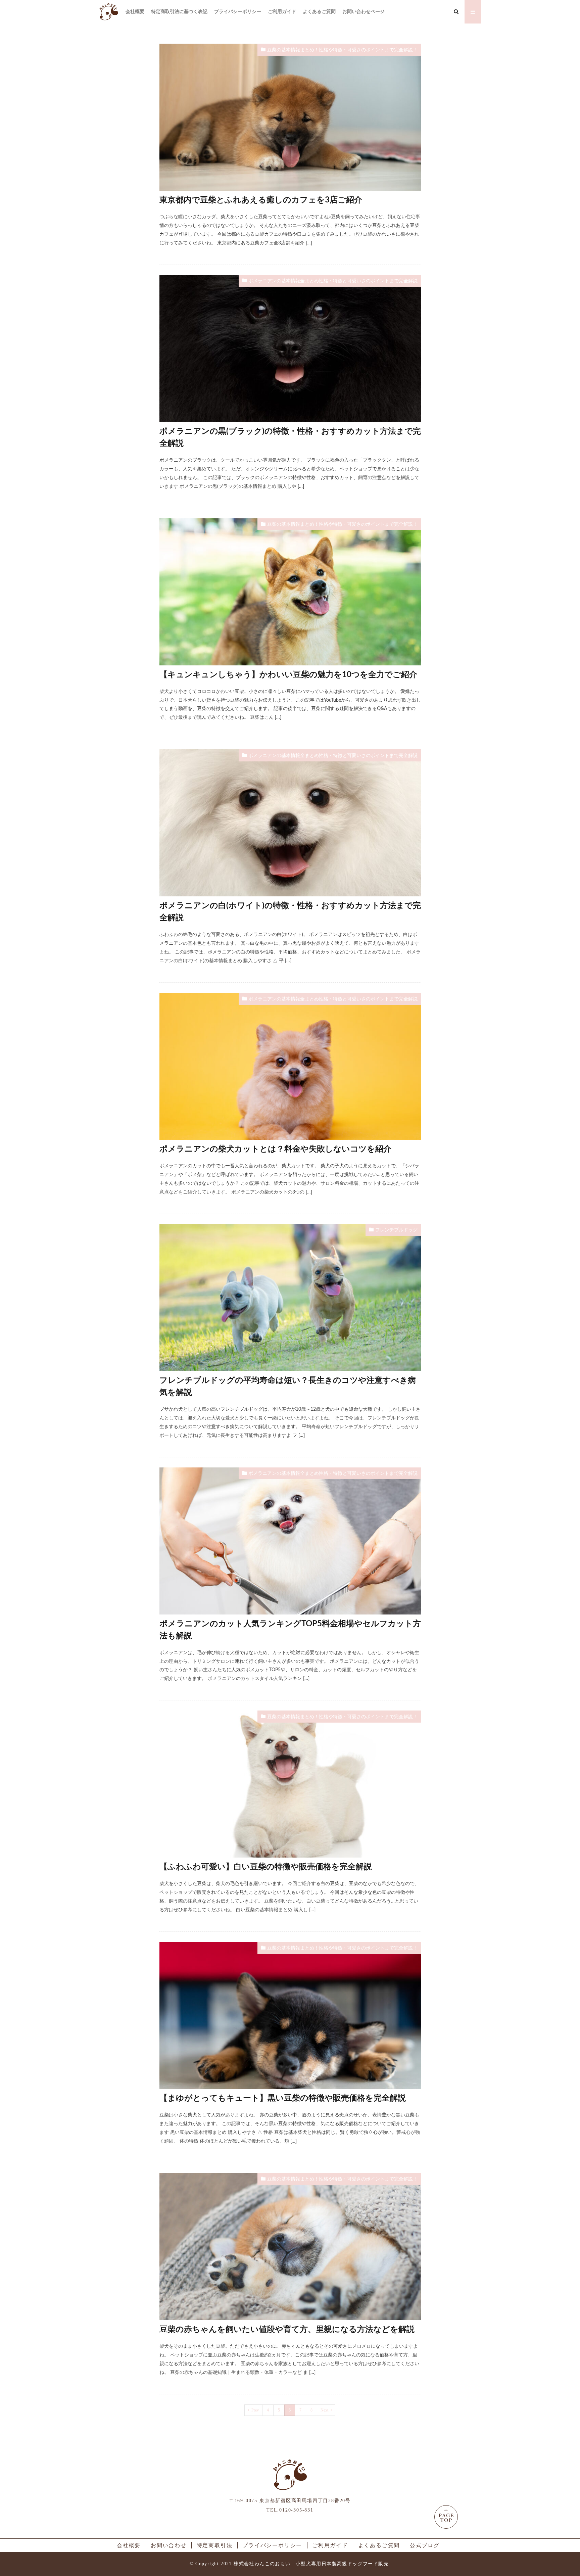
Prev (255, 2410)
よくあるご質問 (319, 12)
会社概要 (135, 12)
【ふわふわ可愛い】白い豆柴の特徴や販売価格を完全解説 (266, 1867)
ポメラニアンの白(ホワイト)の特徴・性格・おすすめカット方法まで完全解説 (290, 912)
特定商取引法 (215, 2545)
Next (324, 2410)
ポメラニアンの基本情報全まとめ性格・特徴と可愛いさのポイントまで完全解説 (333, 281)
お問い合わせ (169, 2545)
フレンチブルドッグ (396, 1230)
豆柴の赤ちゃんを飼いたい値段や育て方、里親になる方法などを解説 (287, 2330)
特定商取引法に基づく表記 (179, 12)
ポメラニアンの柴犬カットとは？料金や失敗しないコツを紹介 (275, 1149)
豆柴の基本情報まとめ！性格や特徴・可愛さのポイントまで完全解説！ (342, 50)
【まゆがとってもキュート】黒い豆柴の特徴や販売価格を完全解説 (283, 2098)
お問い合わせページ (364, 12)
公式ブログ (425, 2545)
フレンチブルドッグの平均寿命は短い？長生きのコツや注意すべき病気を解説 (288, 1387)
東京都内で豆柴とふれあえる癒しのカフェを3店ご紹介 (261, 200)
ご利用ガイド (282, 12)
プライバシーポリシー (238, 12)
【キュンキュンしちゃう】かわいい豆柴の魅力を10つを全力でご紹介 (288, 675)
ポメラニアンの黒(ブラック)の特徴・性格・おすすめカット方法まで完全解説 (290, 437)
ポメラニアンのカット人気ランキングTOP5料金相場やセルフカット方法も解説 (290, 1630)
